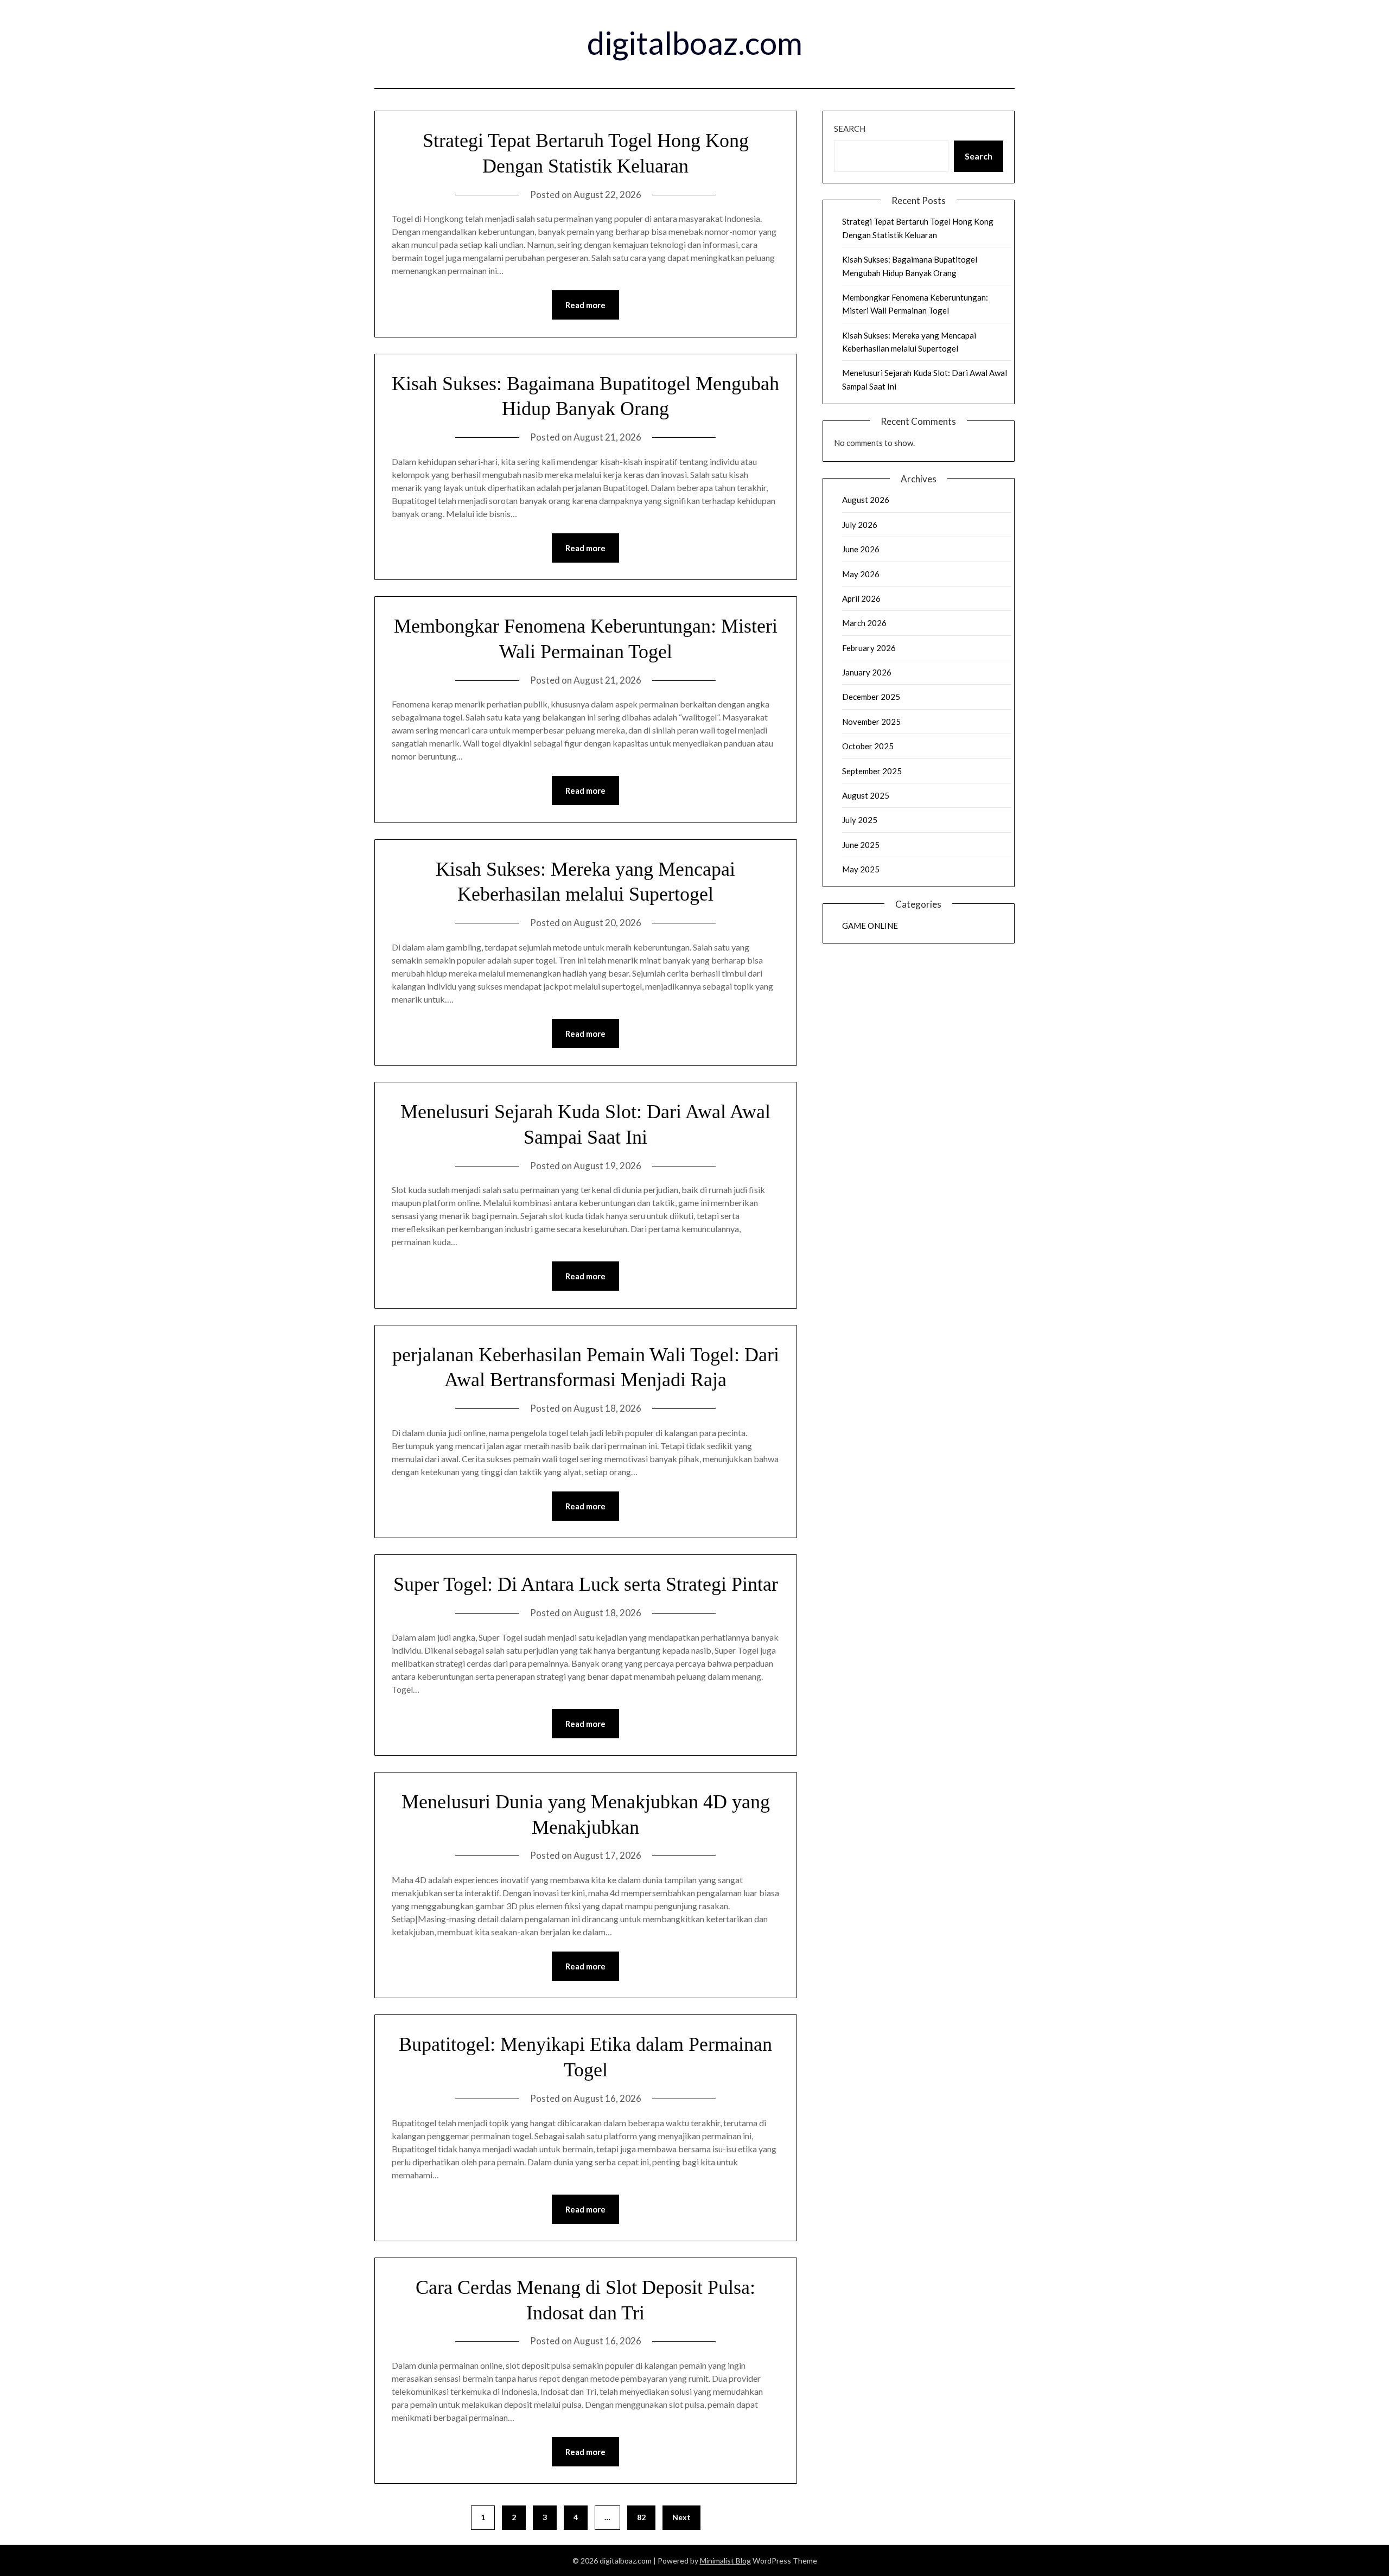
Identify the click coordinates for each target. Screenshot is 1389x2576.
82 (641, 2517)
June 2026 (861, 549)
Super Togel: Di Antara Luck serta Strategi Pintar (586, 1584)
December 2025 (871, 697)
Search (850, 129)
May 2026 (861, 574)
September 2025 (872, 771)
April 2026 (861, 598)
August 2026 (866, 500)
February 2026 (869, 648)
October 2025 (868, 746)
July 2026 (860, 525)
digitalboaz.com (695, 43)
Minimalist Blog (725, 2561)
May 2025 (861, 869)
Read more (585, 305)
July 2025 (860, 820)
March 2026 (864, 623)
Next (681, 2517)
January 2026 (867, 672)
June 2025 (861, 845)
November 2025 (871, 722)
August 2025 (866, 795)
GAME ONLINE (870, 926)
